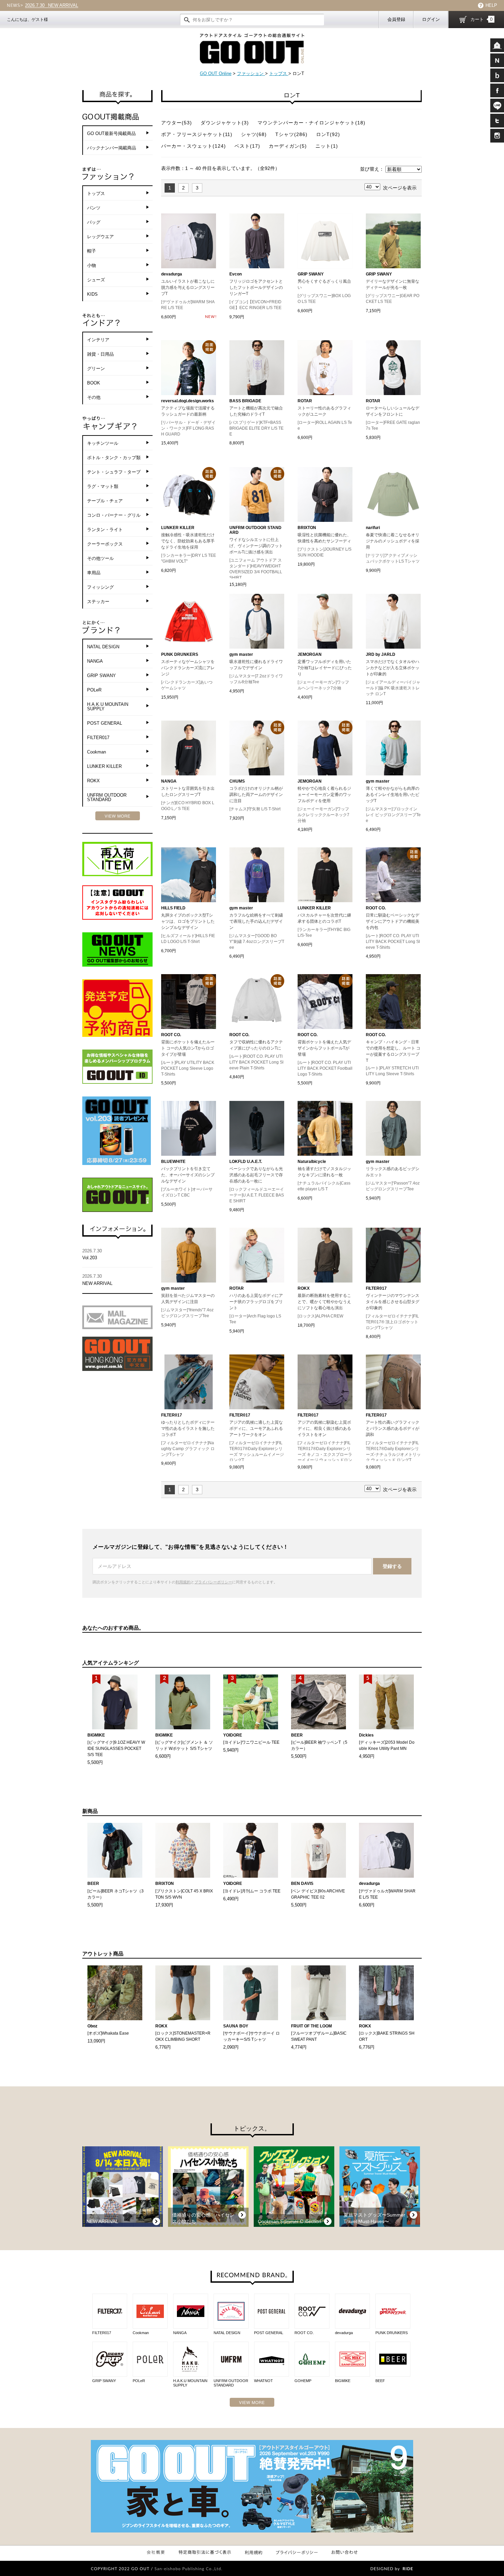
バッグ (94, 222)
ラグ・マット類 (103, 486)
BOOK (94, 383)
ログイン (431, 19)
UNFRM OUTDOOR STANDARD (107, 797)
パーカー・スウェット (194, 146)
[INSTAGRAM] (497, 136)
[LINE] (497, 106)
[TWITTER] (497, 121)
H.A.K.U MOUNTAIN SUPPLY (108, 707)
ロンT (328, 134)
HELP (491, 5)
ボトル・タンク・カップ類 (114, 458)
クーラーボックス (105, 544)
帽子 (92, 251)
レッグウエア (100, 237)
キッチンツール (103, 443)
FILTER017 (98, 738)
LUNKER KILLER (104, 766)
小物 (92, 265)
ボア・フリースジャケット (197, 134)
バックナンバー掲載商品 (112, 148)
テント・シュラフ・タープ (114, 472)
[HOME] (497, 45)
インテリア (98, 340)
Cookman (97, 752)
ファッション (251, 73)
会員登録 (396, 19)
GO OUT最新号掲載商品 (111, 133)
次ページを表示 (400, 188)
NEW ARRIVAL (97, 1280)
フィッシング (100, 587)
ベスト (247, 146)
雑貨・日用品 (100, 354)
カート (482, 19)
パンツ (94, 208)
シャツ (254, 134)
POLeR (94, 690)
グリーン (96, 369)
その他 (94, 397)
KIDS (92, 294)
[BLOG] (497, 75)
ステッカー (98, 602)
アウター (177, 123)
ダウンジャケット (225, 123)
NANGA (95, 661)
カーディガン (288, 146)
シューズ (96, 280)
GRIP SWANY (101, 676)
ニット (327, 146)
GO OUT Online (216, 73)
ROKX (93, 781)
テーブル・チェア (105, 501)
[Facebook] (497, 90)
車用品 (94, 573)
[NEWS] (497, 60)
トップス (279, 73)
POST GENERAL (105, 723)
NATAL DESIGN (103, 647)
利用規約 (183, 1582)
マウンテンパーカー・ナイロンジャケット (311, 123)
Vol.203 (44, 5)
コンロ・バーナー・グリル (114, 515)
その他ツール (100, 558)
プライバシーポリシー (213, 1582)
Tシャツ (291, 134)
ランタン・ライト (105, 530)
